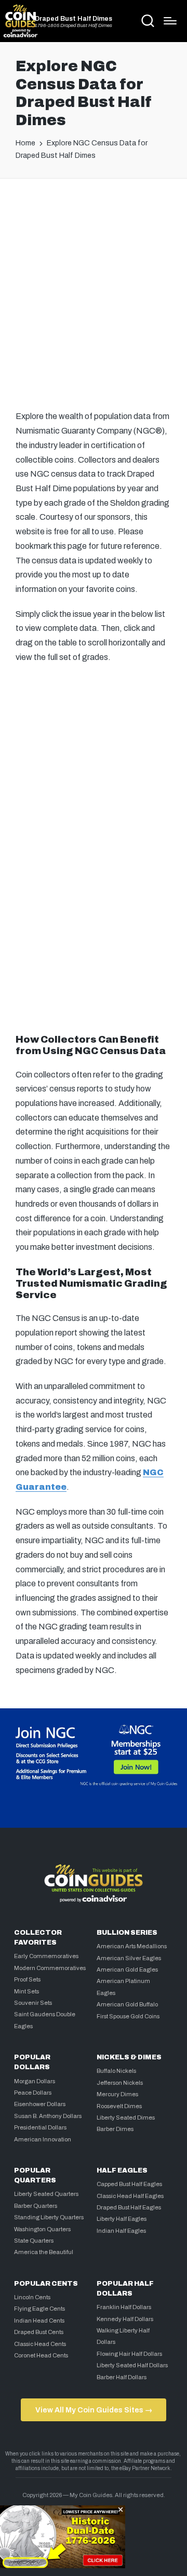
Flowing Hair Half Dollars (129, 2354)
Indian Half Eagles (121, 2231)
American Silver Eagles (129, 1958)
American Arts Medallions (132, 1946)
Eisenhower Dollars (40, 2104)
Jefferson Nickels (120, 2083)
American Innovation (43, 2139)
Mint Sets (26, 1991)
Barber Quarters (36, 2206)
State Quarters (34, 2241)
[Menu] (170, 21)
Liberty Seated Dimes (126, 2118)
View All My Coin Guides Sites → (94, 2410)
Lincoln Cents (32, 2297)
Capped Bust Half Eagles (129, 2184)
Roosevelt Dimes (119, 2106)
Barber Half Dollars (122, 2377)
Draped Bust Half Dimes (74, 19)
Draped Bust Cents (39, 2332)
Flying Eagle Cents (39, 2309)
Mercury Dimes (117, 2094)
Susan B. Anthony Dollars (48, 2116)
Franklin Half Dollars (124, 2307)
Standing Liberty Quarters (49, 2217)
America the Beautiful (44, 2252)
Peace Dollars (33, 2093)
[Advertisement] (94, 291)
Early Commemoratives (46, 1956)
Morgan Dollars (35, 2081)
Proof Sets (27, 1979)
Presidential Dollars (40, 2127)
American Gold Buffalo (127, 2004)
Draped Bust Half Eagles (129, 2207)
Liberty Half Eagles (122, 2219)
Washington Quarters (42, 2229)
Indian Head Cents (39, 2321)
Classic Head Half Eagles (130, 2196)
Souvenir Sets (33, 2003)
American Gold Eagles (127, 1970)
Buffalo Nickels (116, 2071)
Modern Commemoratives (50, 1968)
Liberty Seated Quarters (46, 2194)
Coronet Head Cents (41, 2355)
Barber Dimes (115, 2129)
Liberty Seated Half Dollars (132, 2365)
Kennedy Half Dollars (125, 2319)
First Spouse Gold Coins (128, 2016)
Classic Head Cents (40, 2344)
